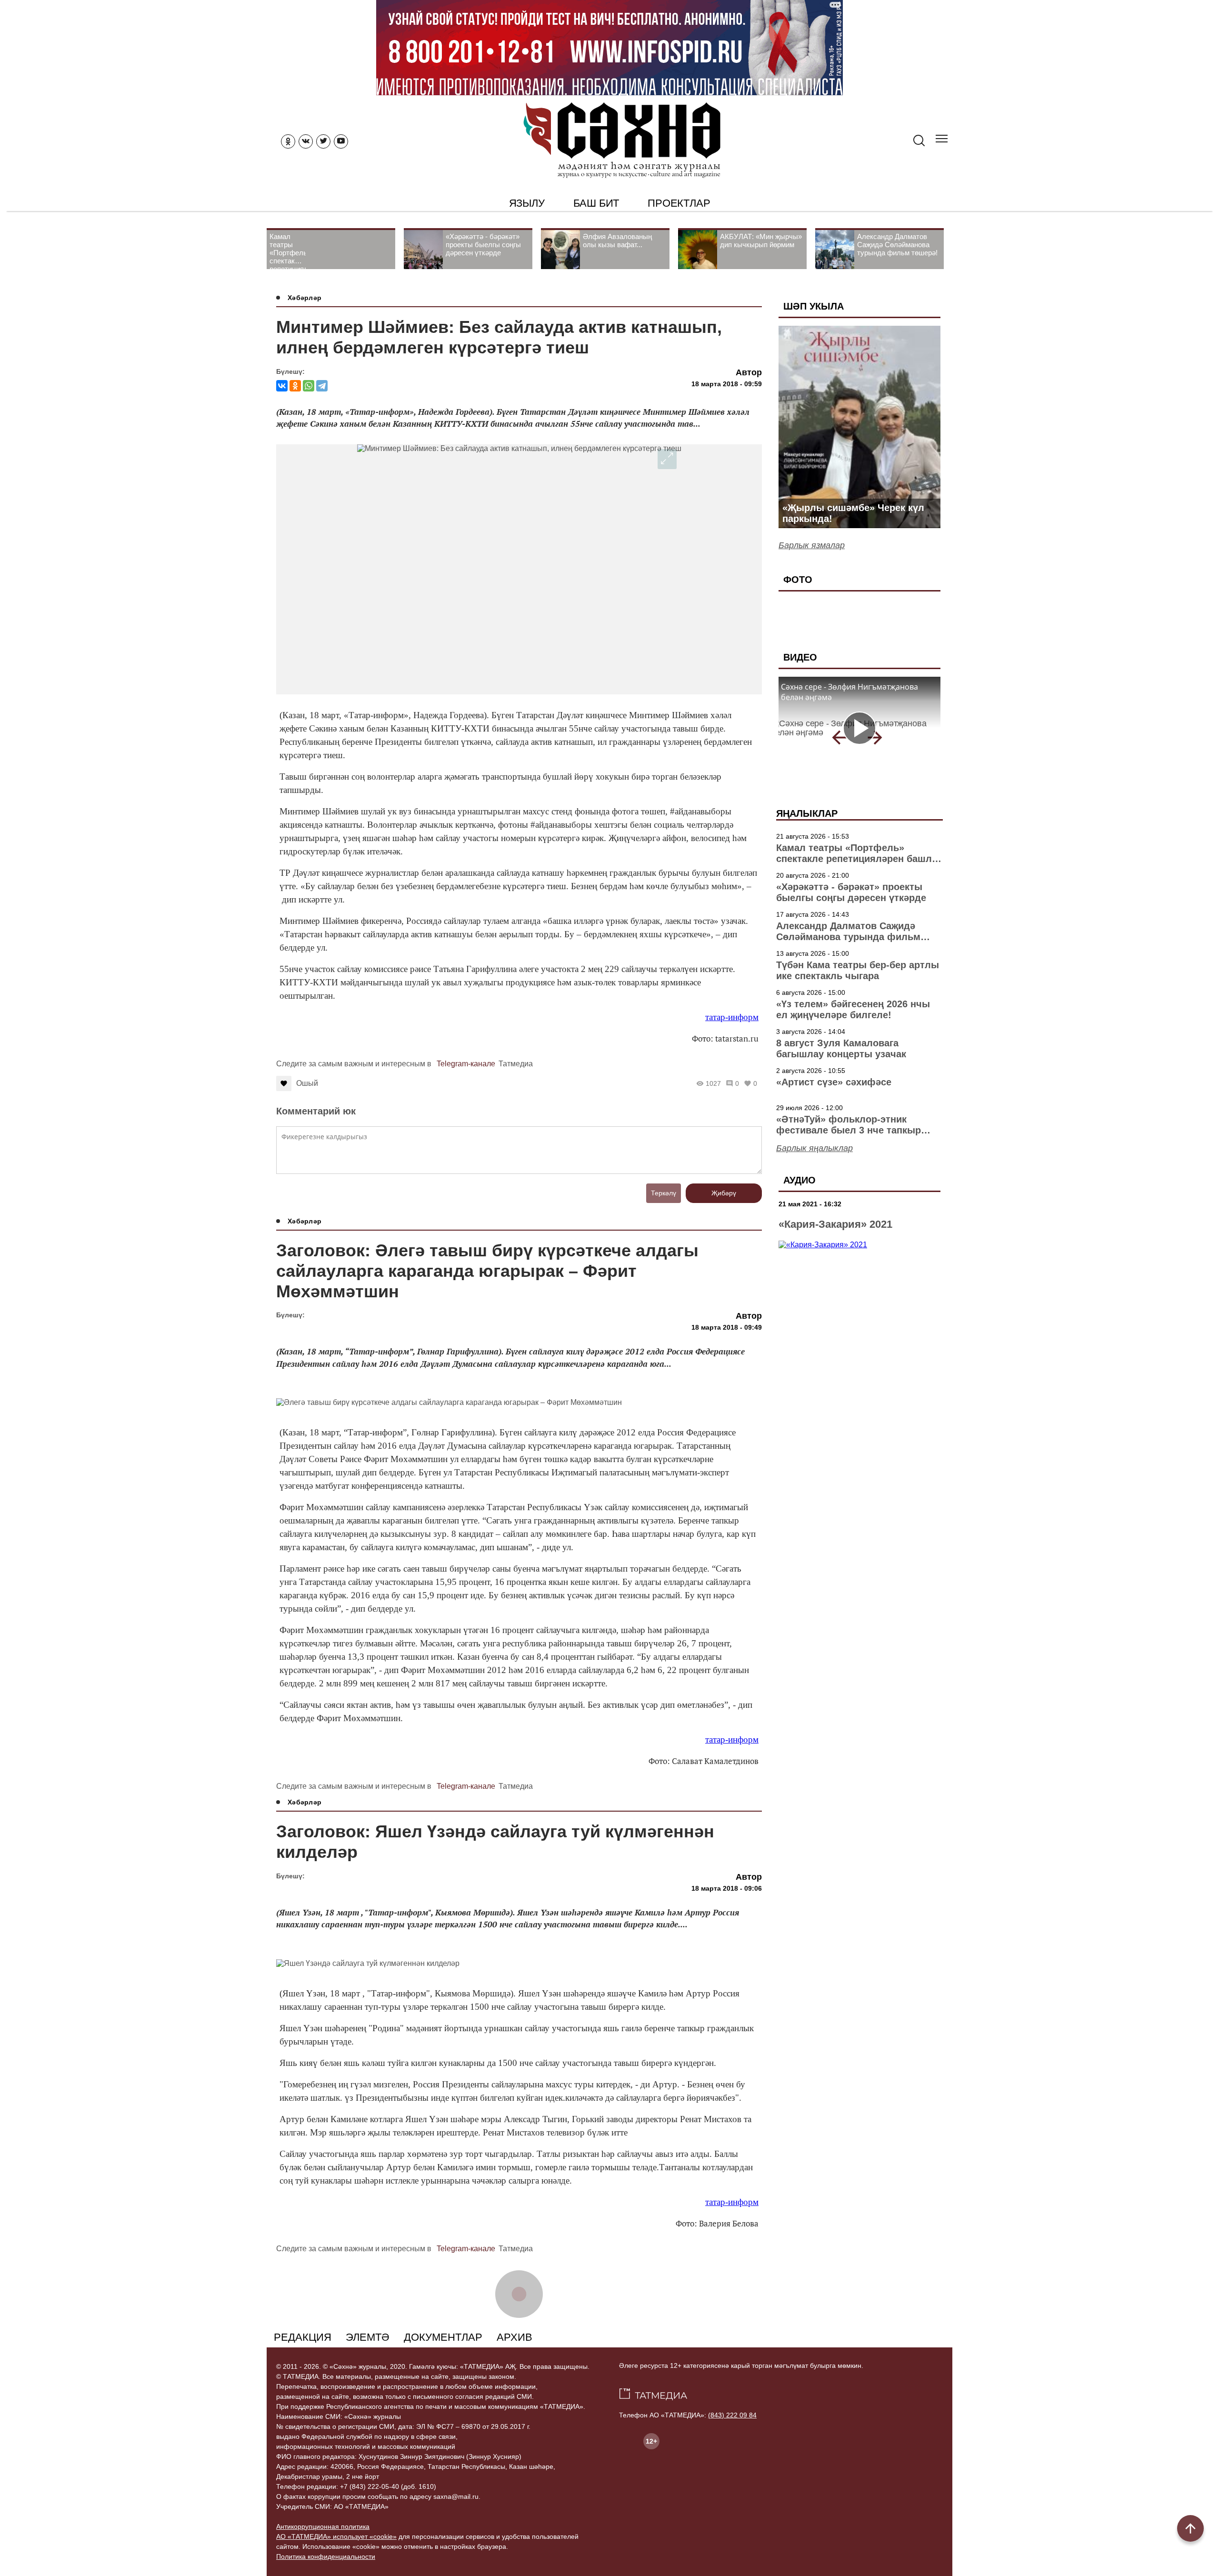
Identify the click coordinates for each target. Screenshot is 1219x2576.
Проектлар (679, 203)
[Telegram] (322, 386)
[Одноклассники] (295, 386)
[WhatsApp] (309, 386)
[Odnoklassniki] (288, 141)
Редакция (303, 2337)
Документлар (443, 2337)
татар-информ (732, 1017)
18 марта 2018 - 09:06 (727, 1888)
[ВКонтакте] (282, 386)
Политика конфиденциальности (326, 2556)
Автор (749, 372)
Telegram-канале (466, 1064)
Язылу (527, 203)
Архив (515, 2337)
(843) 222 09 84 (732, 2415)
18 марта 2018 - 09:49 (727, 1327)
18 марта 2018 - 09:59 (727, 384)
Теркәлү (664, 1193)
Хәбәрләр (305, 298)
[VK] (306, 141)
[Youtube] (341, 141)
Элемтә (368, 2337)
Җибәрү (724, 1193)
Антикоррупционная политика (323, 2526)
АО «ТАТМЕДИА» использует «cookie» (336, 2536)
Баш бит (596, 203)
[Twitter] (323, 141)
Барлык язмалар (812, 545)
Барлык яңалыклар (814, 1148)
